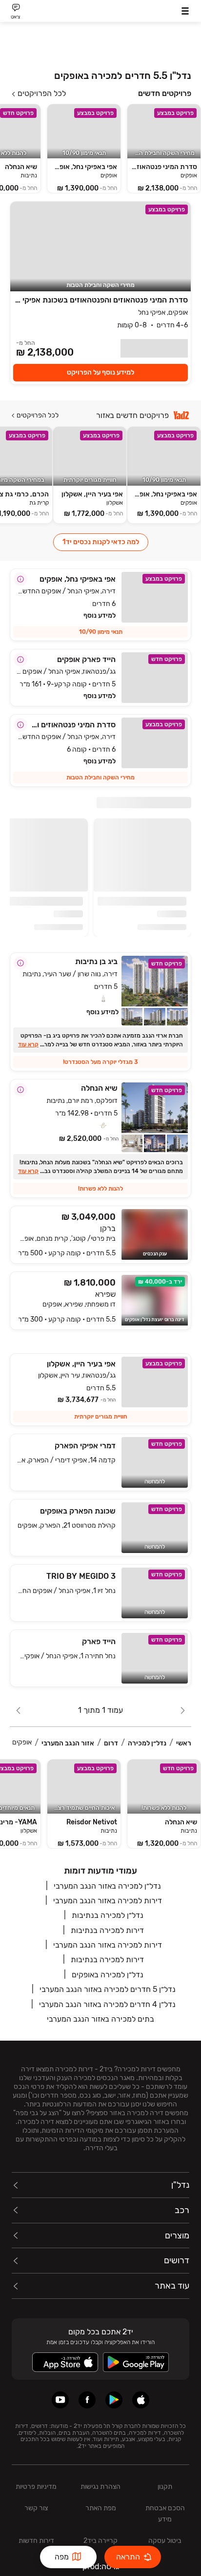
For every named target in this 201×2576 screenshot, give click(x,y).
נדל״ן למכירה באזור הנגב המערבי (107, 1886)
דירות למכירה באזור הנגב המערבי (108, 1901)
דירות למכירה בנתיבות (107, 1930)
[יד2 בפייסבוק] (87, 2400)
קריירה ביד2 (100, 2541)
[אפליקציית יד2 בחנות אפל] (141, 2400)
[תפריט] (185, 11)
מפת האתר (101, 2508)
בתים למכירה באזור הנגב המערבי (100, 2019)
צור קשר (36, 2508)
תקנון (165, 2487)
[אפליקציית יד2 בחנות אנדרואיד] (114, 2400)
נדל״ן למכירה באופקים (108, 1975)
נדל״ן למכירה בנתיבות (108, 1915)
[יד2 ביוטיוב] (60, 2400)
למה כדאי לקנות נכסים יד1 (101, 542)
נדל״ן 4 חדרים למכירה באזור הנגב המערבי (107, 2004)
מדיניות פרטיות (36, 2487)
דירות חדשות (36, 2541)
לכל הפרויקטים (42, 94)
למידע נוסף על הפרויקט (100, 372)
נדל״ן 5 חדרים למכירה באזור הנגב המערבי (108, 1989)
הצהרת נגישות (100, 2487)
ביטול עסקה (165, 2541)
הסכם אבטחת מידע (165, 2514)
